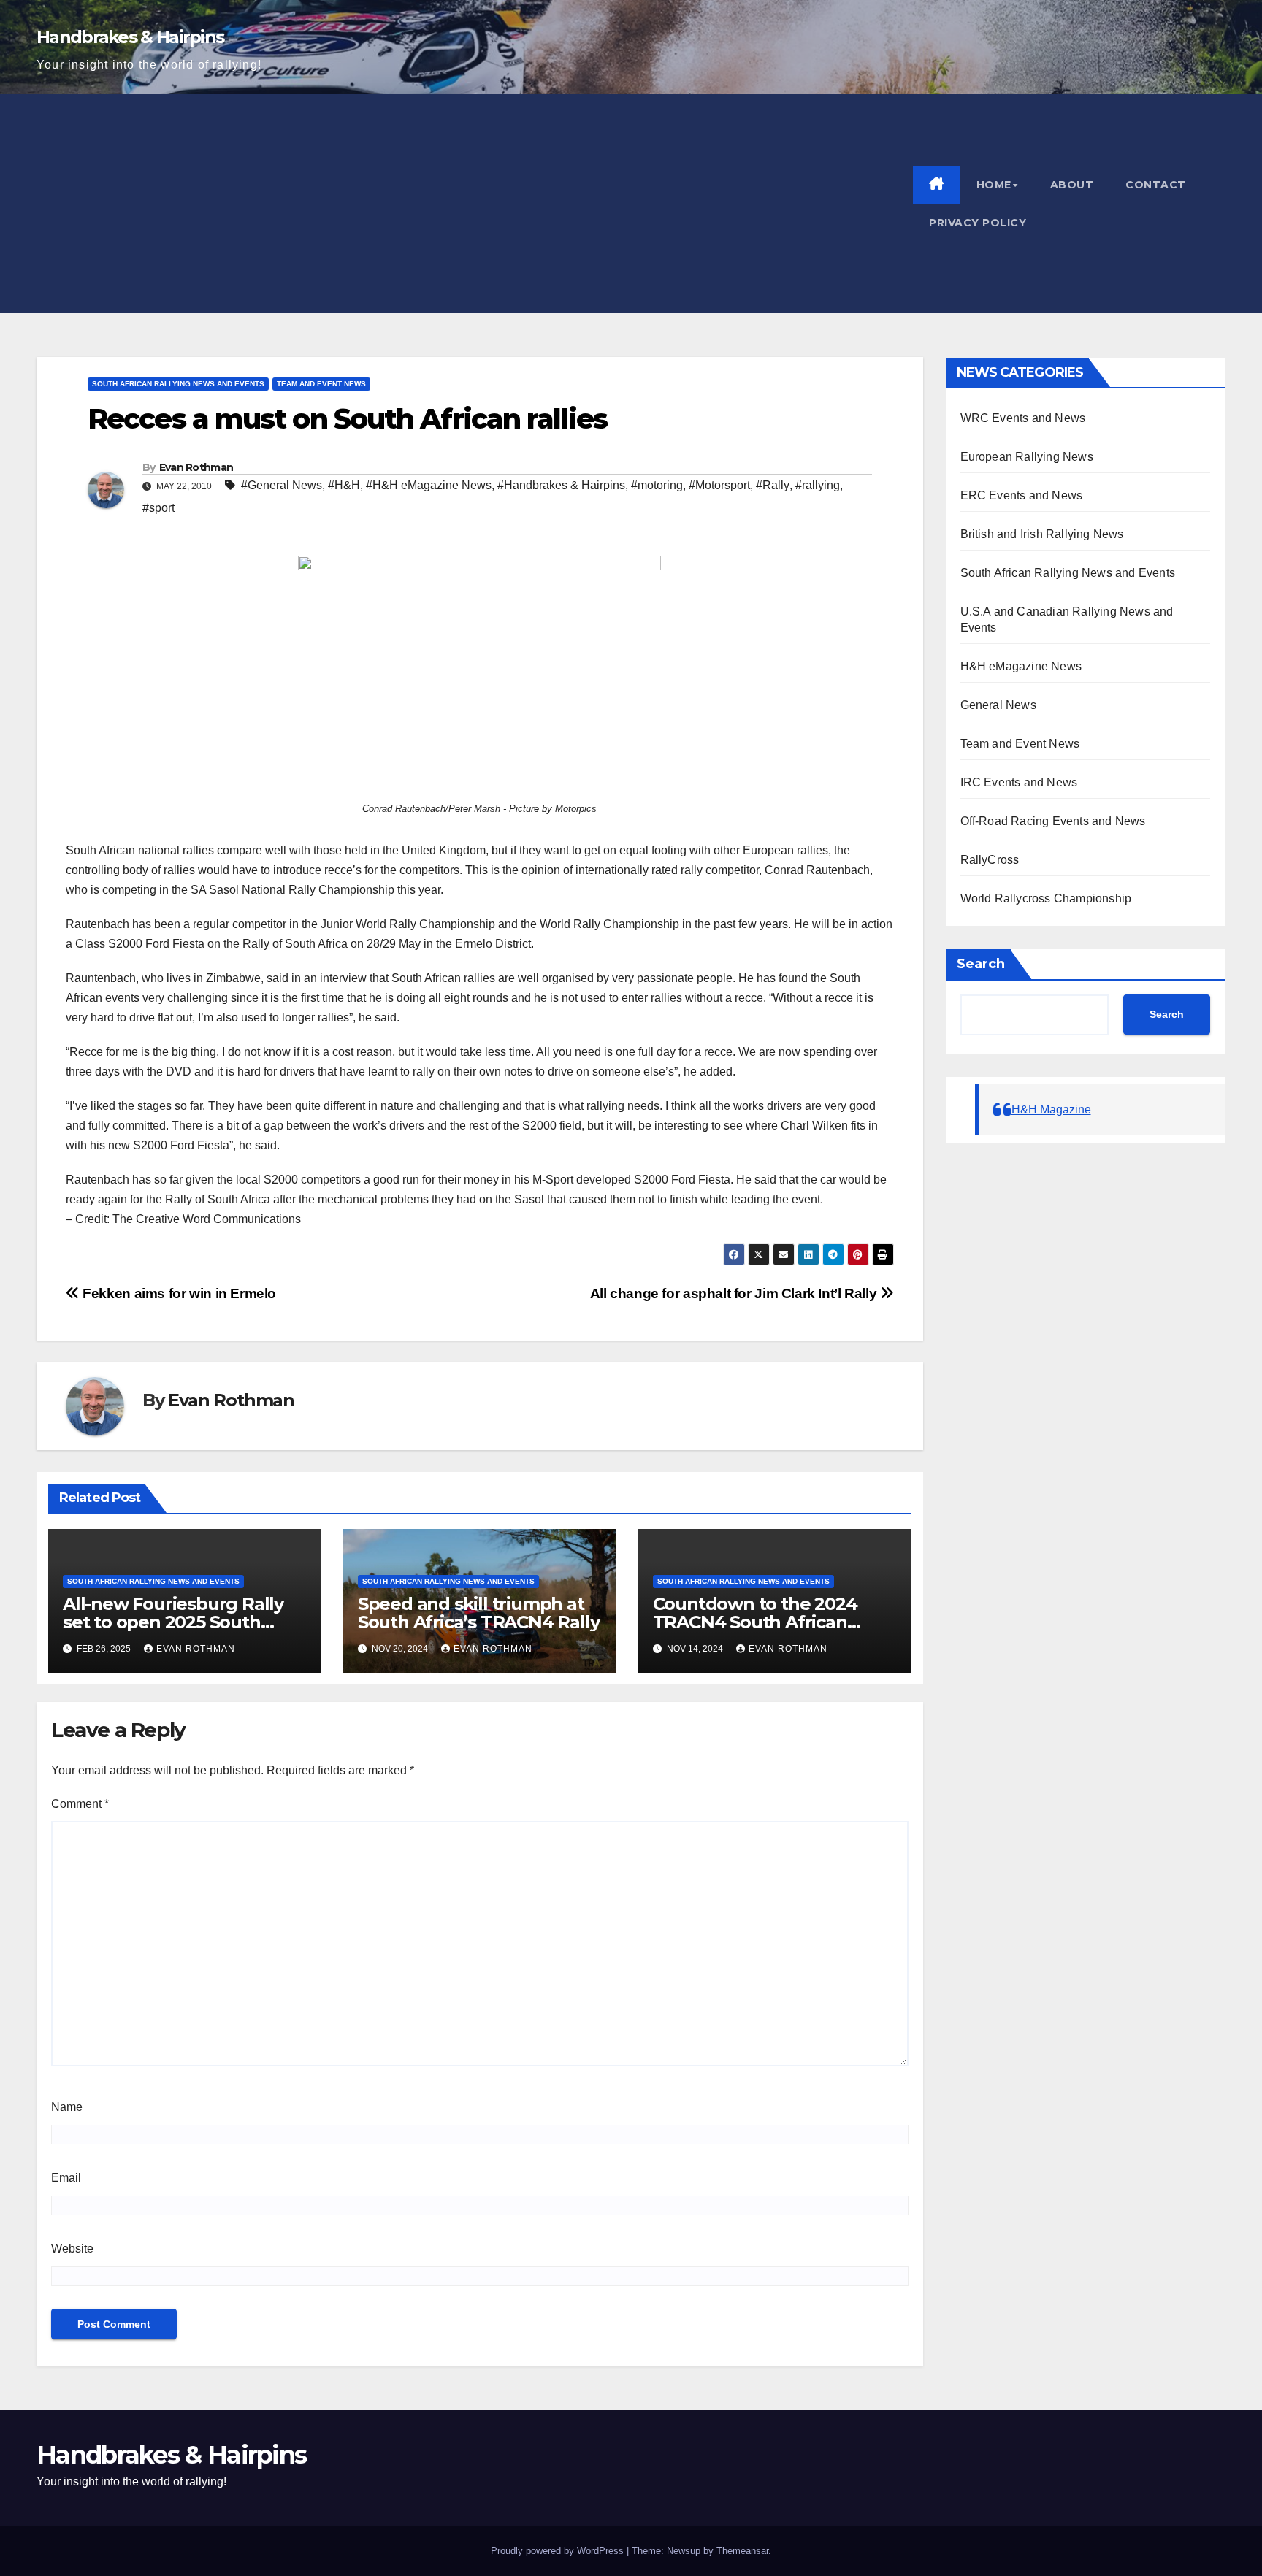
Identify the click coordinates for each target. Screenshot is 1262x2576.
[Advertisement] (475, 204)
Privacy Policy (978, 223)
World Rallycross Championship (1046, 898)
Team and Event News (321, 384)
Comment (80, 1804)
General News (998, 705)
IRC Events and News (1019, 782)
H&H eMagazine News (1021, 666)
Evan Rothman (196, 467)
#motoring (657, 485)
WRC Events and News (1023, 418)
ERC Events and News (1022, 495)
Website (72, 2249)
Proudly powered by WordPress (557, 2551)
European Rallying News (1027, 457)
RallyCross (990, 860)
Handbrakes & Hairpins (130, 37)
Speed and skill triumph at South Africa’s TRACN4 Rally (479, 1613)
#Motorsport (719, 485)
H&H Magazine (1051, 1109)
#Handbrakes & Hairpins (561, 485)
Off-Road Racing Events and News (1053, 821)
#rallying (818, 485)
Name (67, 2107)
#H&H (344, 485)
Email (66, 2178)
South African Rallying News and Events (178, 384)
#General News (282, 485)
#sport (158, 508)
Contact (1156, 185)
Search (981, 964)
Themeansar (742, 2551)
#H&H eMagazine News (429, 485)
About (1072, 185)
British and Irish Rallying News (1042, 534)
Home (994, 185)
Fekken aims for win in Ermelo (178, 1293)
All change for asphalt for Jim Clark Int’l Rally (735, 1293)
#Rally (773, 485)
